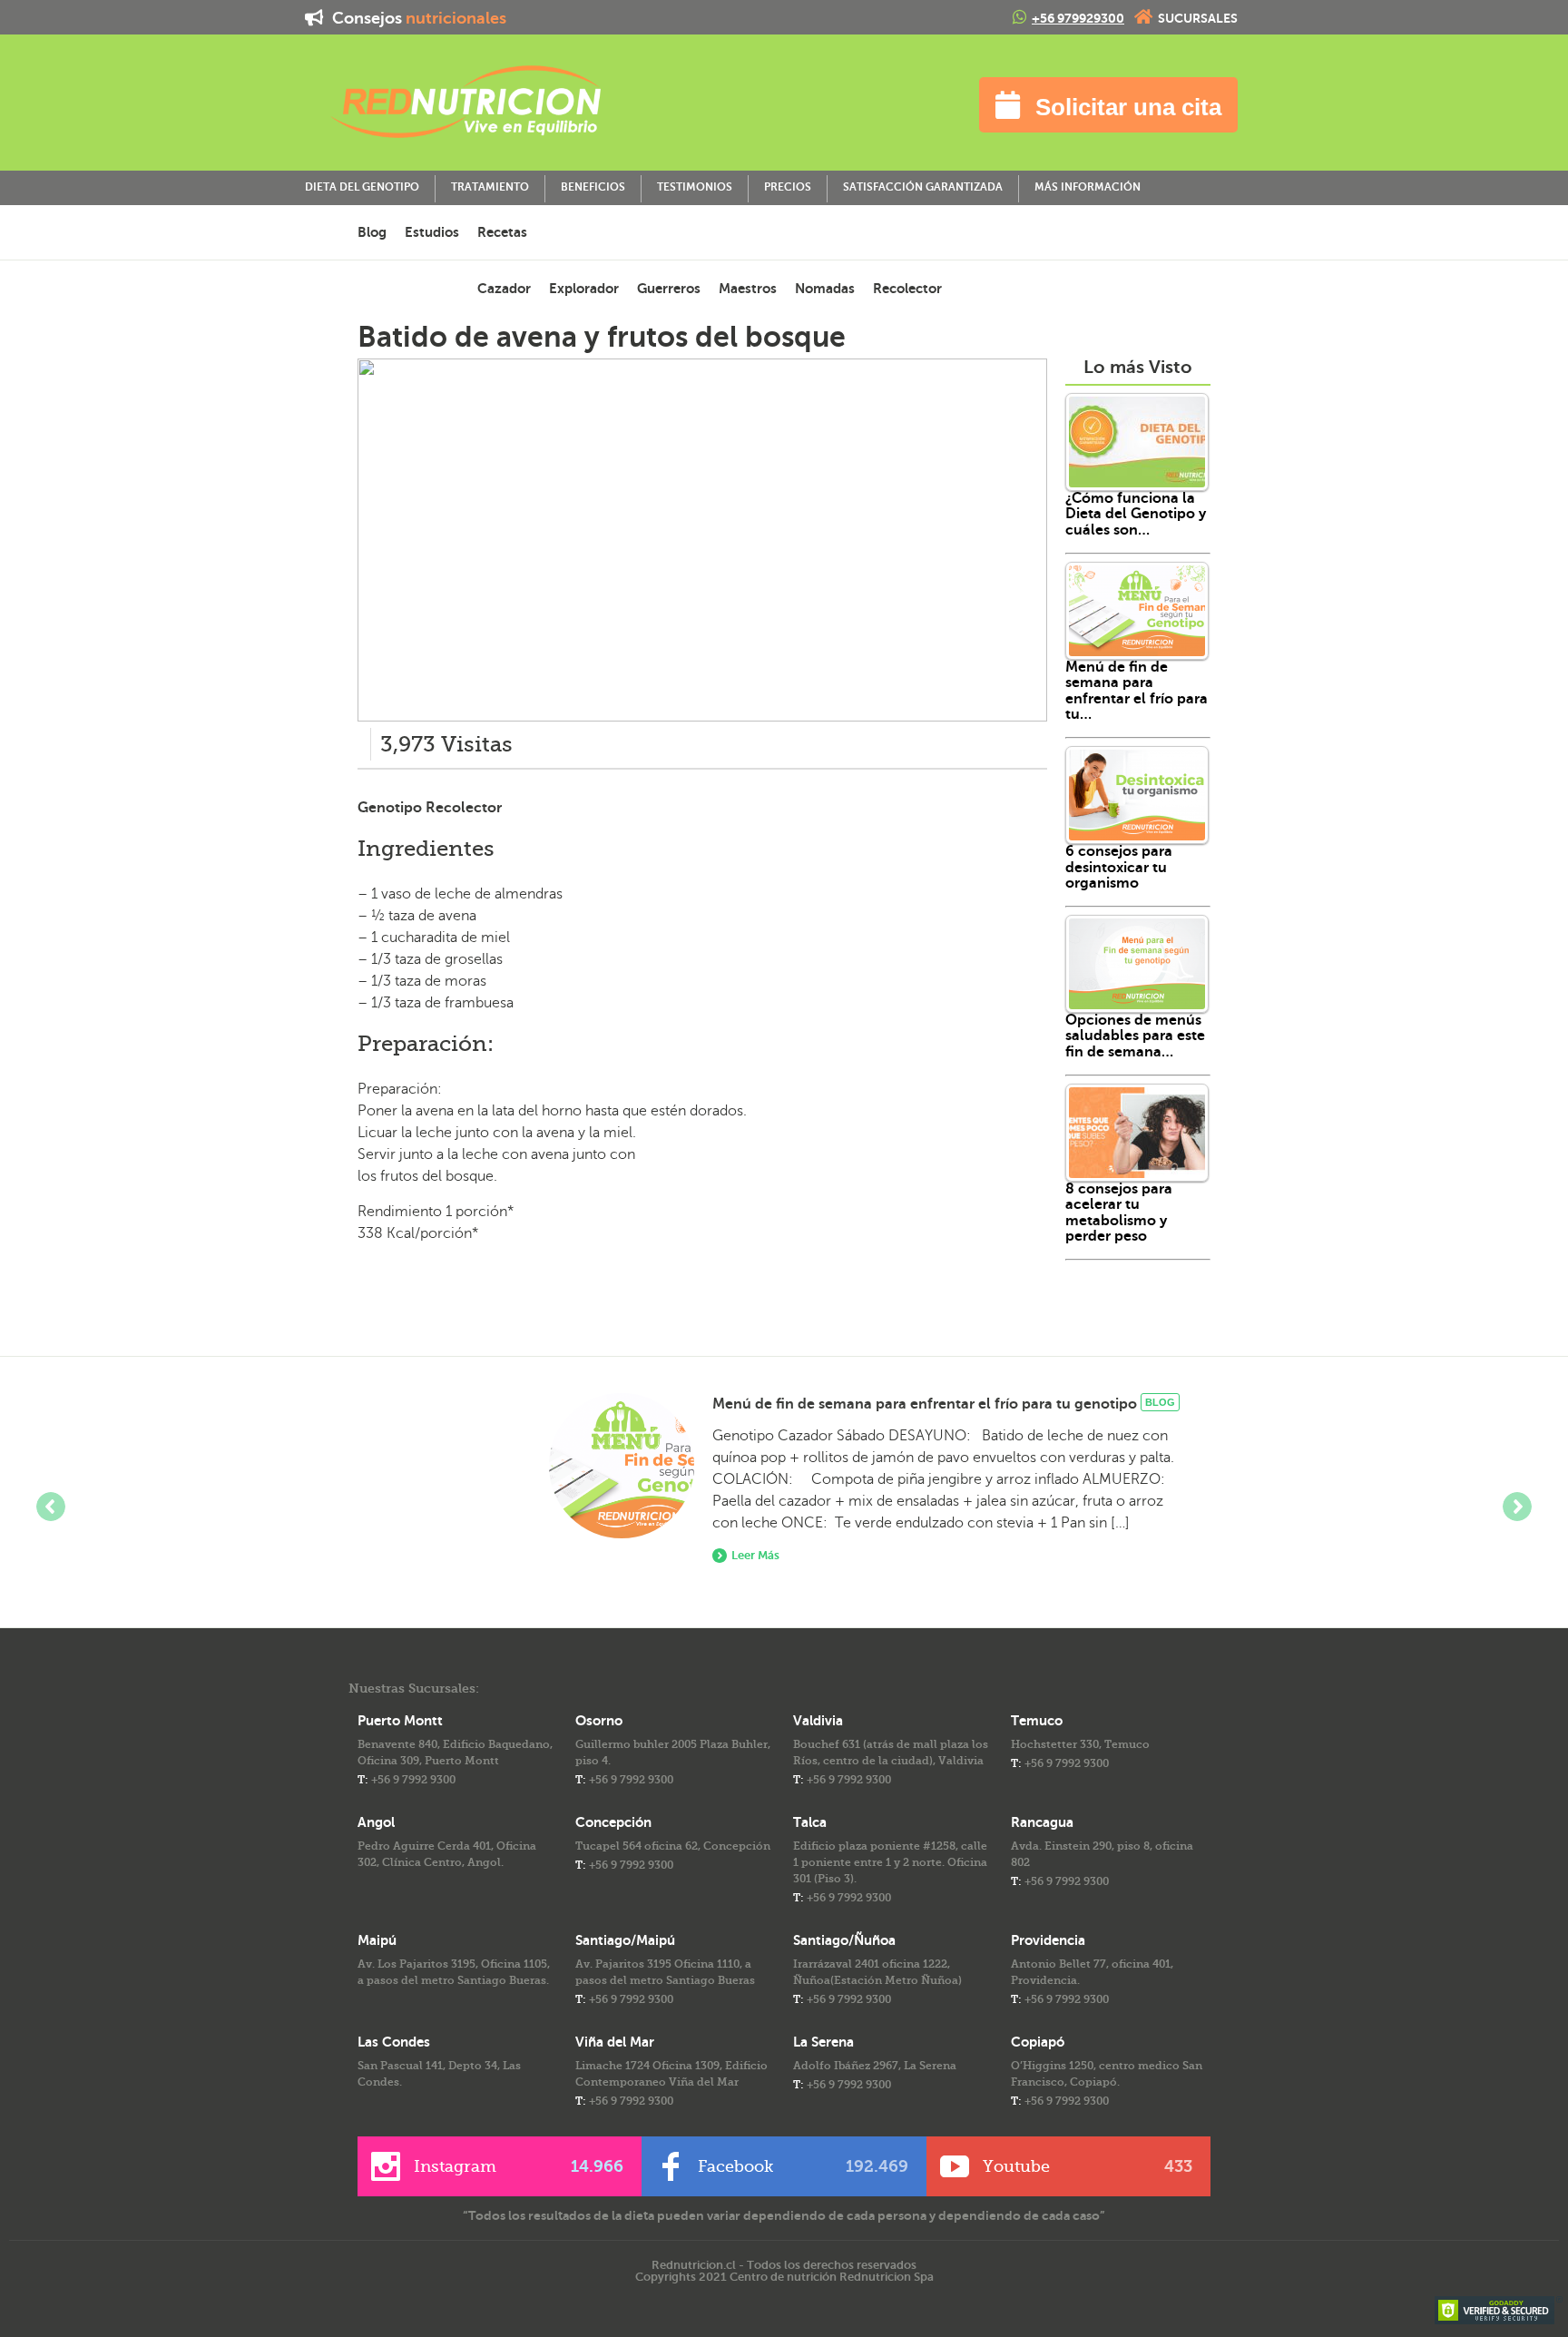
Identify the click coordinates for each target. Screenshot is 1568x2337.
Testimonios (695, 187)
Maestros (748, 288)
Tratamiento (490, 187)
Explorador (584, 288)
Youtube (1088, 2166)
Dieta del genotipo (362, 187)
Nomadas (825, 288)
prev (51, 1507)
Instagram (519, 2166)
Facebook (803, 2166)
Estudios (432, 232)
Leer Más (755, 1555)
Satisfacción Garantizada (923, 187)
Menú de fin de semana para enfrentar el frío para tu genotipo (925, 1404)
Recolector (907, 288)
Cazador (504, 288)
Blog (372, 232)
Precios (788, 187)
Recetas (502, 232)
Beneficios (593, 187)
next (1517, 1507)
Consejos (417, 18)
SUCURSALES (1198, 18)
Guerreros (669, 288)
